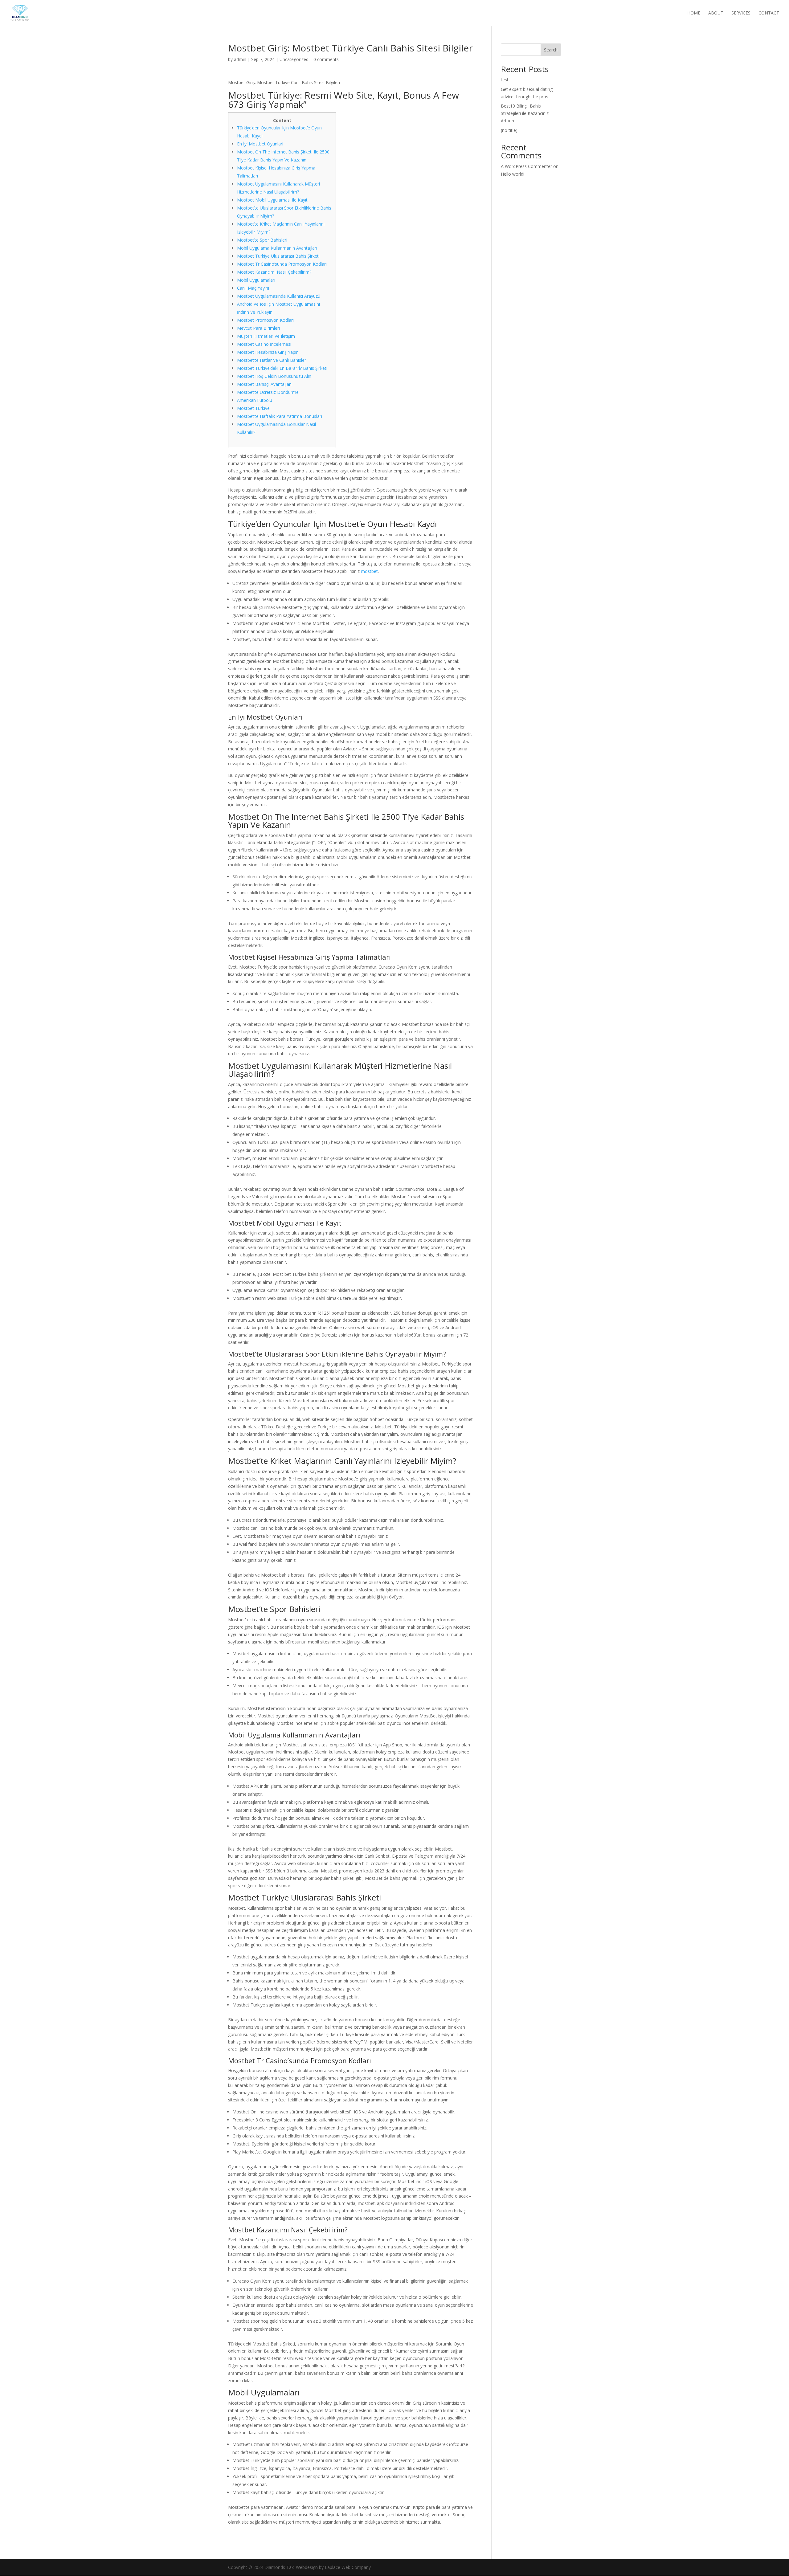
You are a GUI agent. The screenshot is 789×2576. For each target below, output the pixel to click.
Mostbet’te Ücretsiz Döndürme (268, 392)
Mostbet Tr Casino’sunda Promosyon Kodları (282, 264)
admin (240, 59)
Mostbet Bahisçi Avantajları (264, 384)
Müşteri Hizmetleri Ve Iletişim (266, 336)
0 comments (326, 59)
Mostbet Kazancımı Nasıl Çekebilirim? (274, 272)
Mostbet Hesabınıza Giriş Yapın (268, 352)
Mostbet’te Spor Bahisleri (262, 240)
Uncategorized (294, 59)
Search (551, 50)
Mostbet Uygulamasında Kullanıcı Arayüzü (279, 296)
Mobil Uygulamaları (256, 280)
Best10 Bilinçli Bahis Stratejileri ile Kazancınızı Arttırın (525, 113)
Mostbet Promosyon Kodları (265, 320)
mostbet (369, 571)
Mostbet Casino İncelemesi (264, 344)
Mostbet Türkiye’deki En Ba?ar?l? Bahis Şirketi (282, 368)
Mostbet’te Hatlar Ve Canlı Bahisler (272, 360)
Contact (769, 13)
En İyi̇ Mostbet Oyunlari (260, 144)
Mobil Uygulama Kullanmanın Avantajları (277, 248)
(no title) (509, 130)
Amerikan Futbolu (255, 400)
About (716, 13)
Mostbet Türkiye (253, 408)
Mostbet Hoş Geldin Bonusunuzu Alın (274, 376)
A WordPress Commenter (526, 166)
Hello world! (513, 174)
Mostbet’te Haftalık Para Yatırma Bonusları (280, 416)
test (505, 80)
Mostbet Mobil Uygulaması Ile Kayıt (272, 200)
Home (694, 13)
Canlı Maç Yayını (253, 288)
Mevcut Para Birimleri (258, 328)
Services (741, 13)
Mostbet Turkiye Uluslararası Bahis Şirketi (278, 256)
